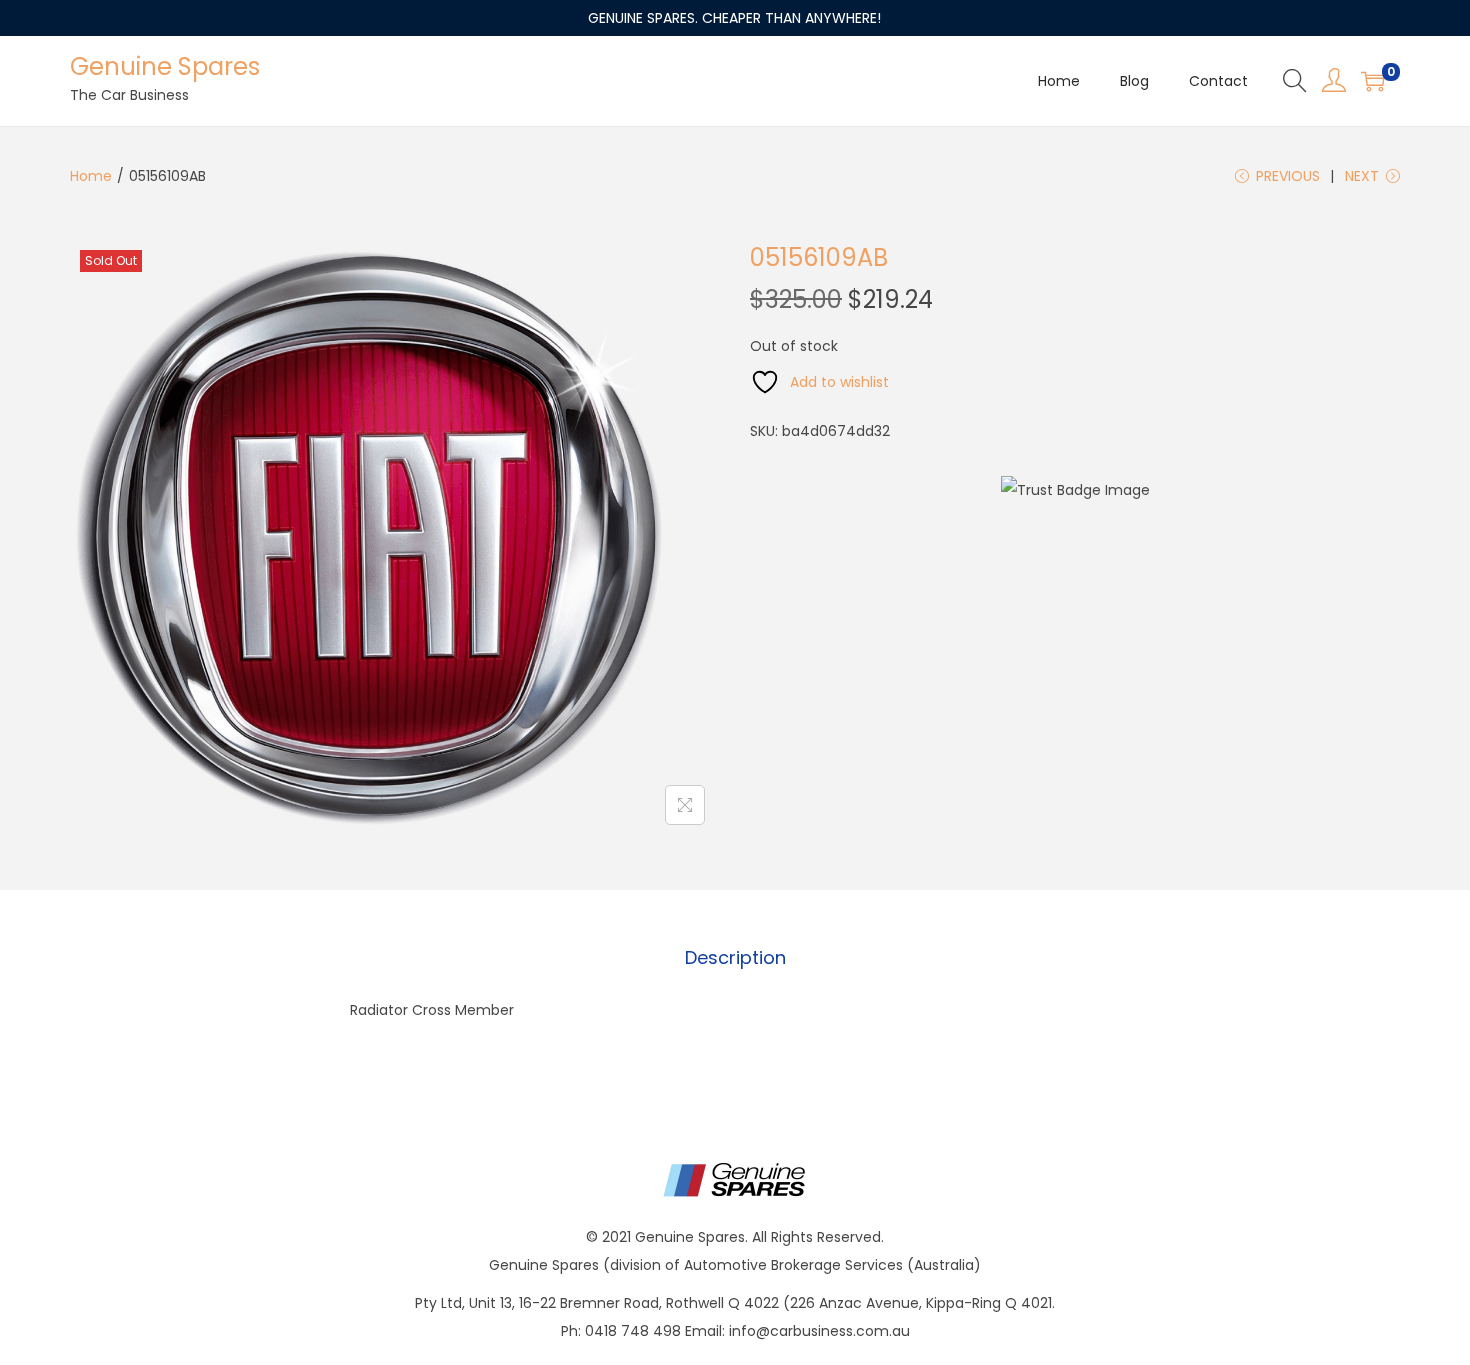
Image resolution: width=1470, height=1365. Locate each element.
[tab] (735, 958)
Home (91, 176)
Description (735, 957)
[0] (1373, 81)
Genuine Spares (165, 66)
